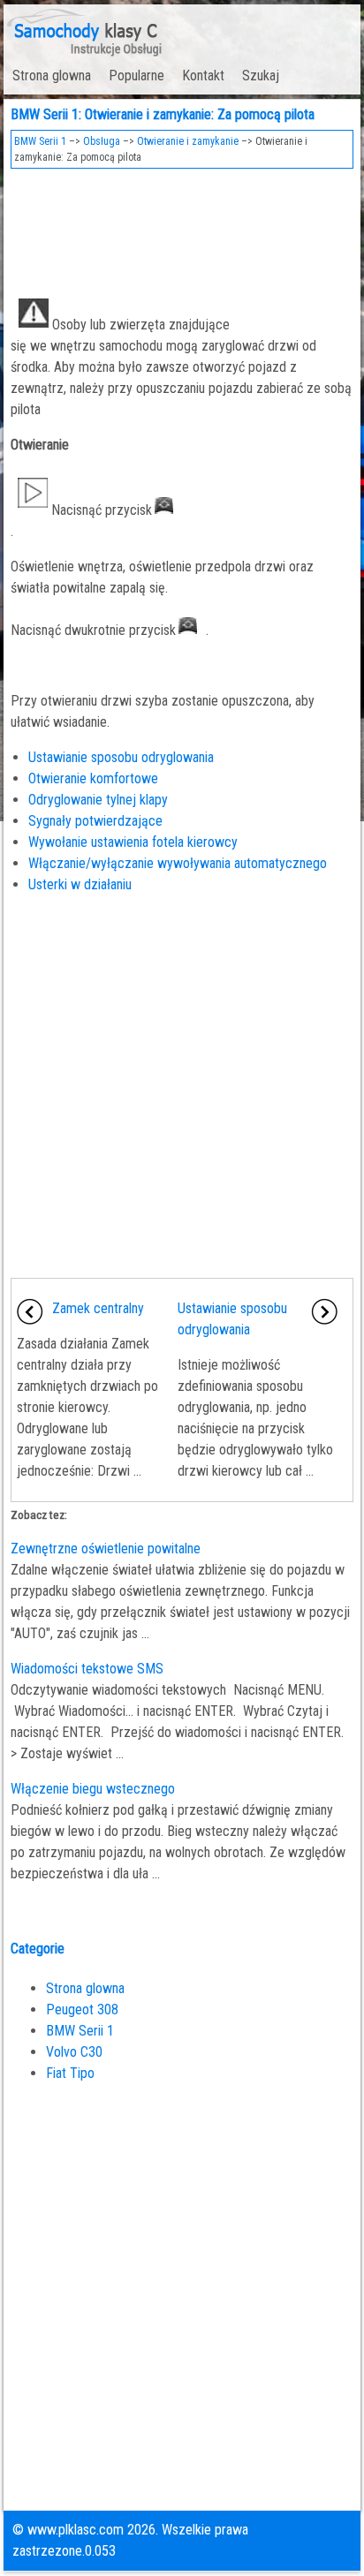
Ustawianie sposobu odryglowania (121, 757)
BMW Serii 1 (40, 141)
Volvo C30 (74, 2052)
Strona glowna (52, 76)
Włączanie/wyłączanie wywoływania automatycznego (178, 863)
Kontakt (203, 76)
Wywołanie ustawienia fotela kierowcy (133, 842)
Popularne (136, 76)
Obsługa (102, 141)
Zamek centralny (98, 1308)
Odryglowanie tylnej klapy (98, 800)
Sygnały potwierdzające (95, 821)
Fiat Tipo (70, 2073)
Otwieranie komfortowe (93, 778)
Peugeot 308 (82, 2009)
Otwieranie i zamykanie (188, 141)
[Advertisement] (182, 226)
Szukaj (261, 76)
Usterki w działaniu (80, 884)
